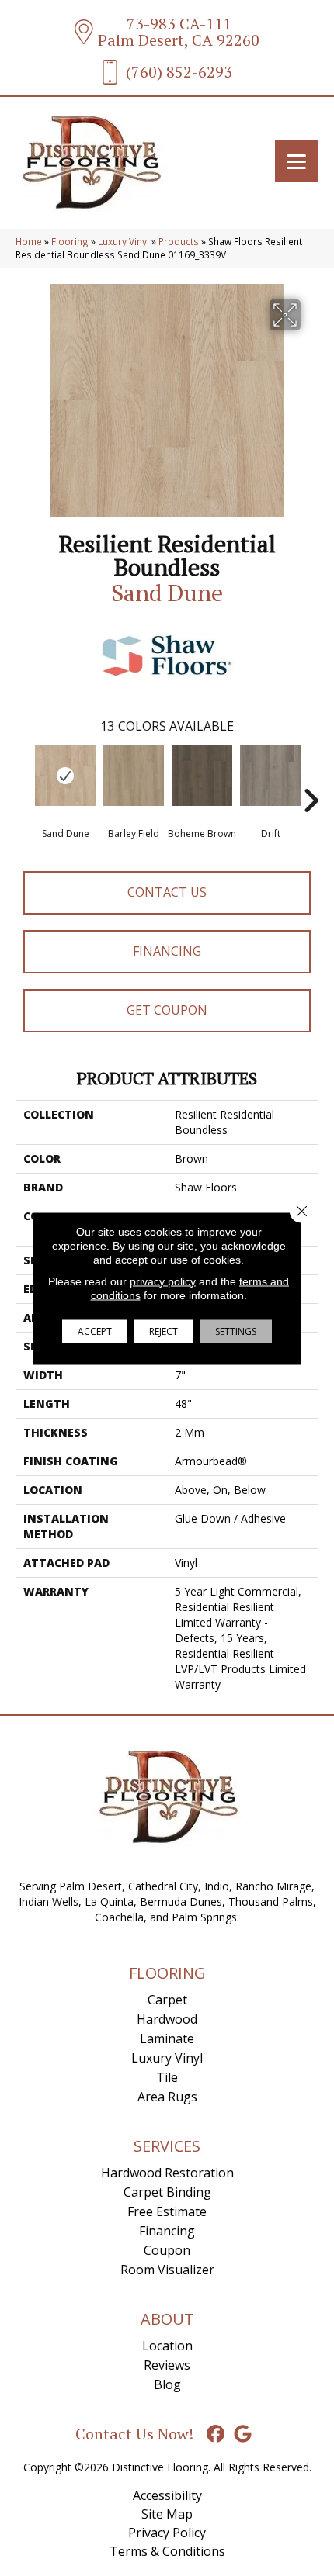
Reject (164, 1331)
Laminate (167, 2038)
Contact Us (167, 892)
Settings (236, 1331)
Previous (23, 777)
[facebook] (216, 2434)
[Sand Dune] (65, 776)
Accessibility (167, 2495)
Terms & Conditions (167, 2551)
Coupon (167, 2250)
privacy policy (163, 1281)
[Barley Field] (134, 776)
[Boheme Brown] (202, 776)
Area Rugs (167, 2097)
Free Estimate (167, 2211)
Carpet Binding (167, 2192)
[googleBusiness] (244, 2434)
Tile (167, 2077)
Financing (167, 951)
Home (29, 241)
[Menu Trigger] (296, 161)
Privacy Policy (167, 2533)
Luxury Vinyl (124, 241)
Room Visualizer (167, 2270)
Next (311, 777)
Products (179, 241)
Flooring (70, 241)
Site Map (167, 2514)
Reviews (167, 2365)
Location (167, 2346)
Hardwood (167, 2019)
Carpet (167, 2000)
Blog (167, 2384)
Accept (95, 1331)
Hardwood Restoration (167, 2173)
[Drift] (270, 776)
